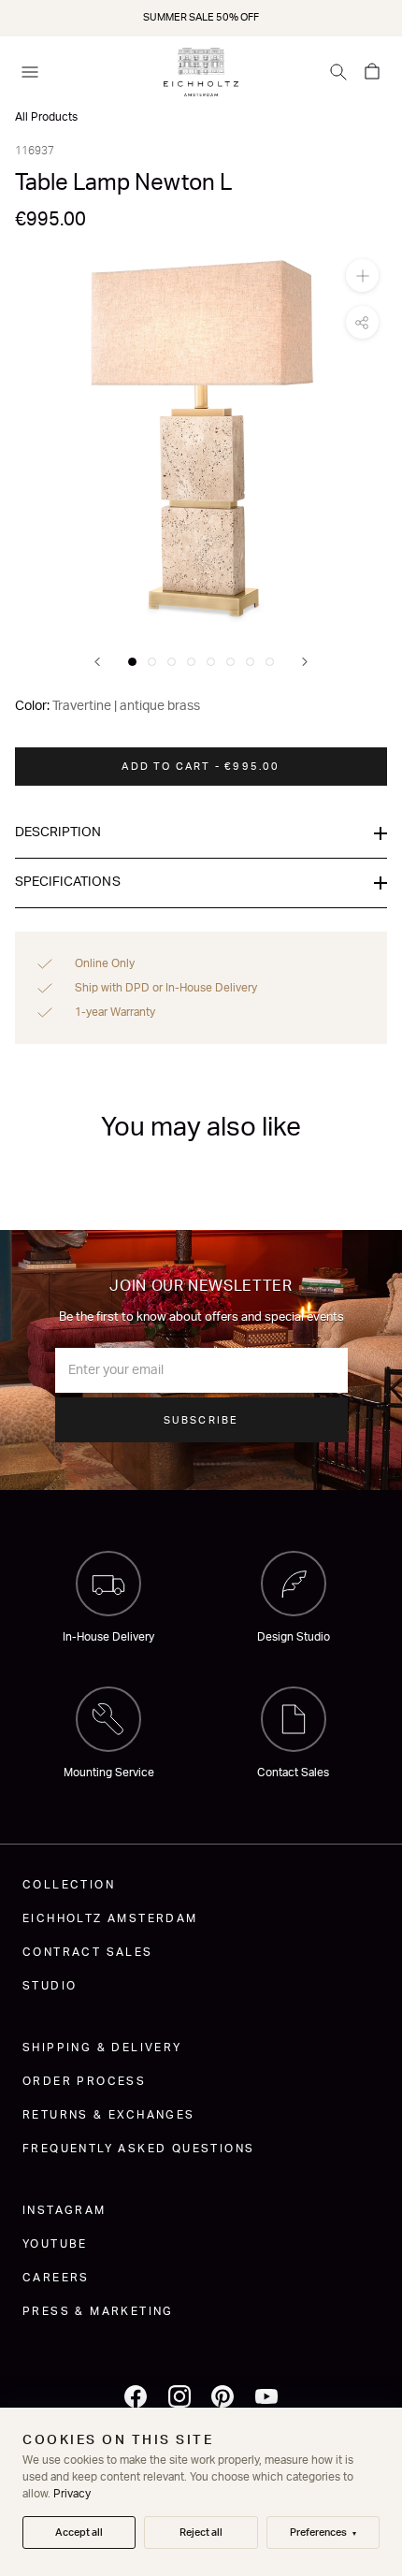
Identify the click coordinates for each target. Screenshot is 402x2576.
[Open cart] (372, 72)
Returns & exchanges (109, 2115)
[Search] (338, 72)
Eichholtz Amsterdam (110, 1918)
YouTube (55, 2244)
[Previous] (97, 662)
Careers (56, 2278)
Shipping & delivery (102, 2048)
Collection (69, 1885)
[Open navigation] (30, 72)
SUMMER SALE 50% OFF (201, 17)
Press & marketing (98, 2311)
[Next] (305, 662)
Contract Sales (88, 1952)
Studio (50, 1986)
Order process (84, 2081)
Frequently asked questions (138, 2149)
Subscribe (201, 1420)
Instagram (65, 2210)
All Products (46, 117)
